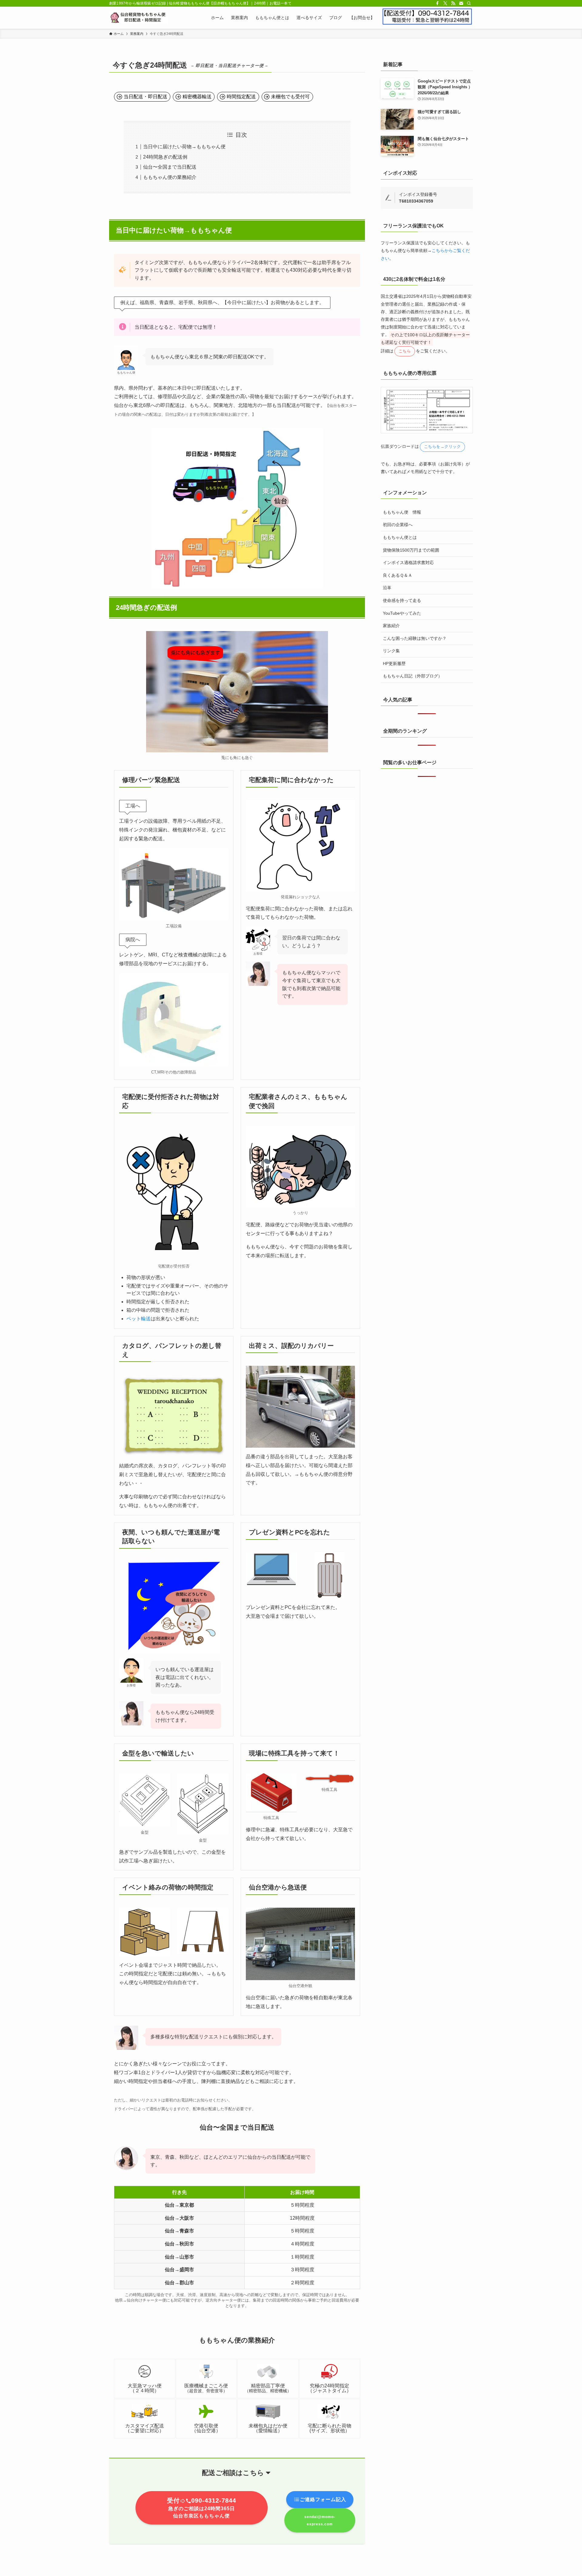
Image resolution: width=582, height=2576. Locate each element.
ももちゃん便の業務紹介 (170, 177)
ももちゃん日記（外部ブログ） (413, 676)
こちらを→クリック (443, 447)
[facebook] (437, 3)
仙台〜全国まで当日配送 (170, 167)
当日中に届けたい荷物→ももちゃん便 (184, 147)
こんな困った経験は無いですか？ (415, 638)
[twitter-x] (445, 3)
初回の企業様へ (398, 525)
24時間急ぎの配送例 (165, 157)
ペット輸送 (139, 1319)
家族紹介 (391, 626)
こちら (405, 351)
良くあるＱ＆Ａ (398, 575)
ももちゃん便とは (400, 537)
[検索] (469, 3)
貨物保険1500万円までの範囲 (411, 550)
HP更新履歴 (394, 663)
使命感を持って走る (402, 600)
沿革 (387, 588)
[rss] (453, 3)
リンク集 (391, 651)
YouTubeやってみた (402, 613)
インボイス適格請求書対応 (408, 563)
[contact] (461, 3)
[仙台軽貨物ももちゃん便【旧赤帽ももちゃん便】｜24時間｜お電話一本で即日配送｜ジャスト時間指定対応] (139, 18)
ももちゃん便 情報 (402, 512)
